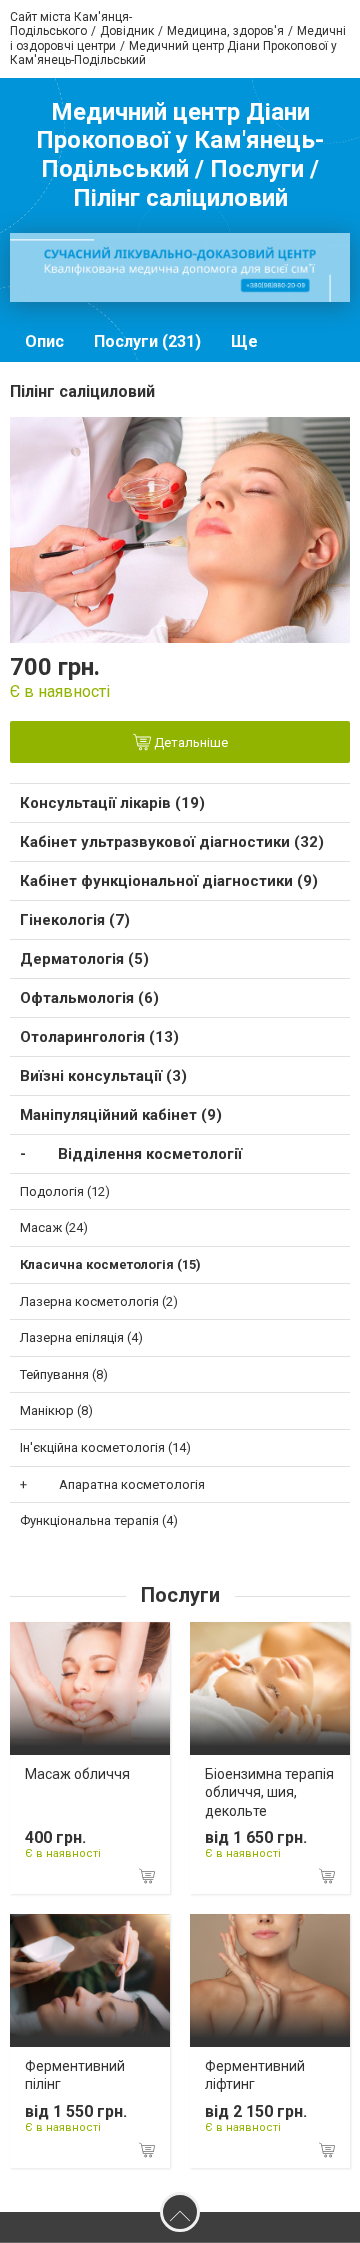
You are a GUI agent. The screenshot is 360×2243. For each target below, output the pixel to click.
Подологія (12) (65, 1191)
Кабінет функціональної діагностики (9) (169, 881)
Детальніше (189, 742)
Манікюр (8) (56, 1410)
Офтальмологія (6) (89, 998)
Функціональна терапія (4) (99, 1520)
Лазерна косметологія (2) (99, 1301)
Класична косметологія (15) (110, 1264)
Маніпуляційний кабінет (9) (121, 1115)
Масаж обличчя (77, 1774)
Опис (44, 341)
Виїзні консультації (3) (103, 1076)
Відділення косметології (150, 1154)
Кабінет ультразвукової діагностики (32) (172, 842)
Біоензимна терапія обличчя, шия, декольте (269, 1792)
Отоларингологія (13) (99, 1037)
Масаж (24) (54, 1227)
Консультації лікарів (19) (112, 803)
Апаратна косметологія (132, 1484)
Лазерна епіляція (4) (81, 1337)
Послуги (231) (147, 341)
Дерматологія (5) (84, 959)
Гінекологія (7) (75, 920)
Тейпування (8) (64, 1374)
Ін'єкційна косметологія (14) (105, 1447)
